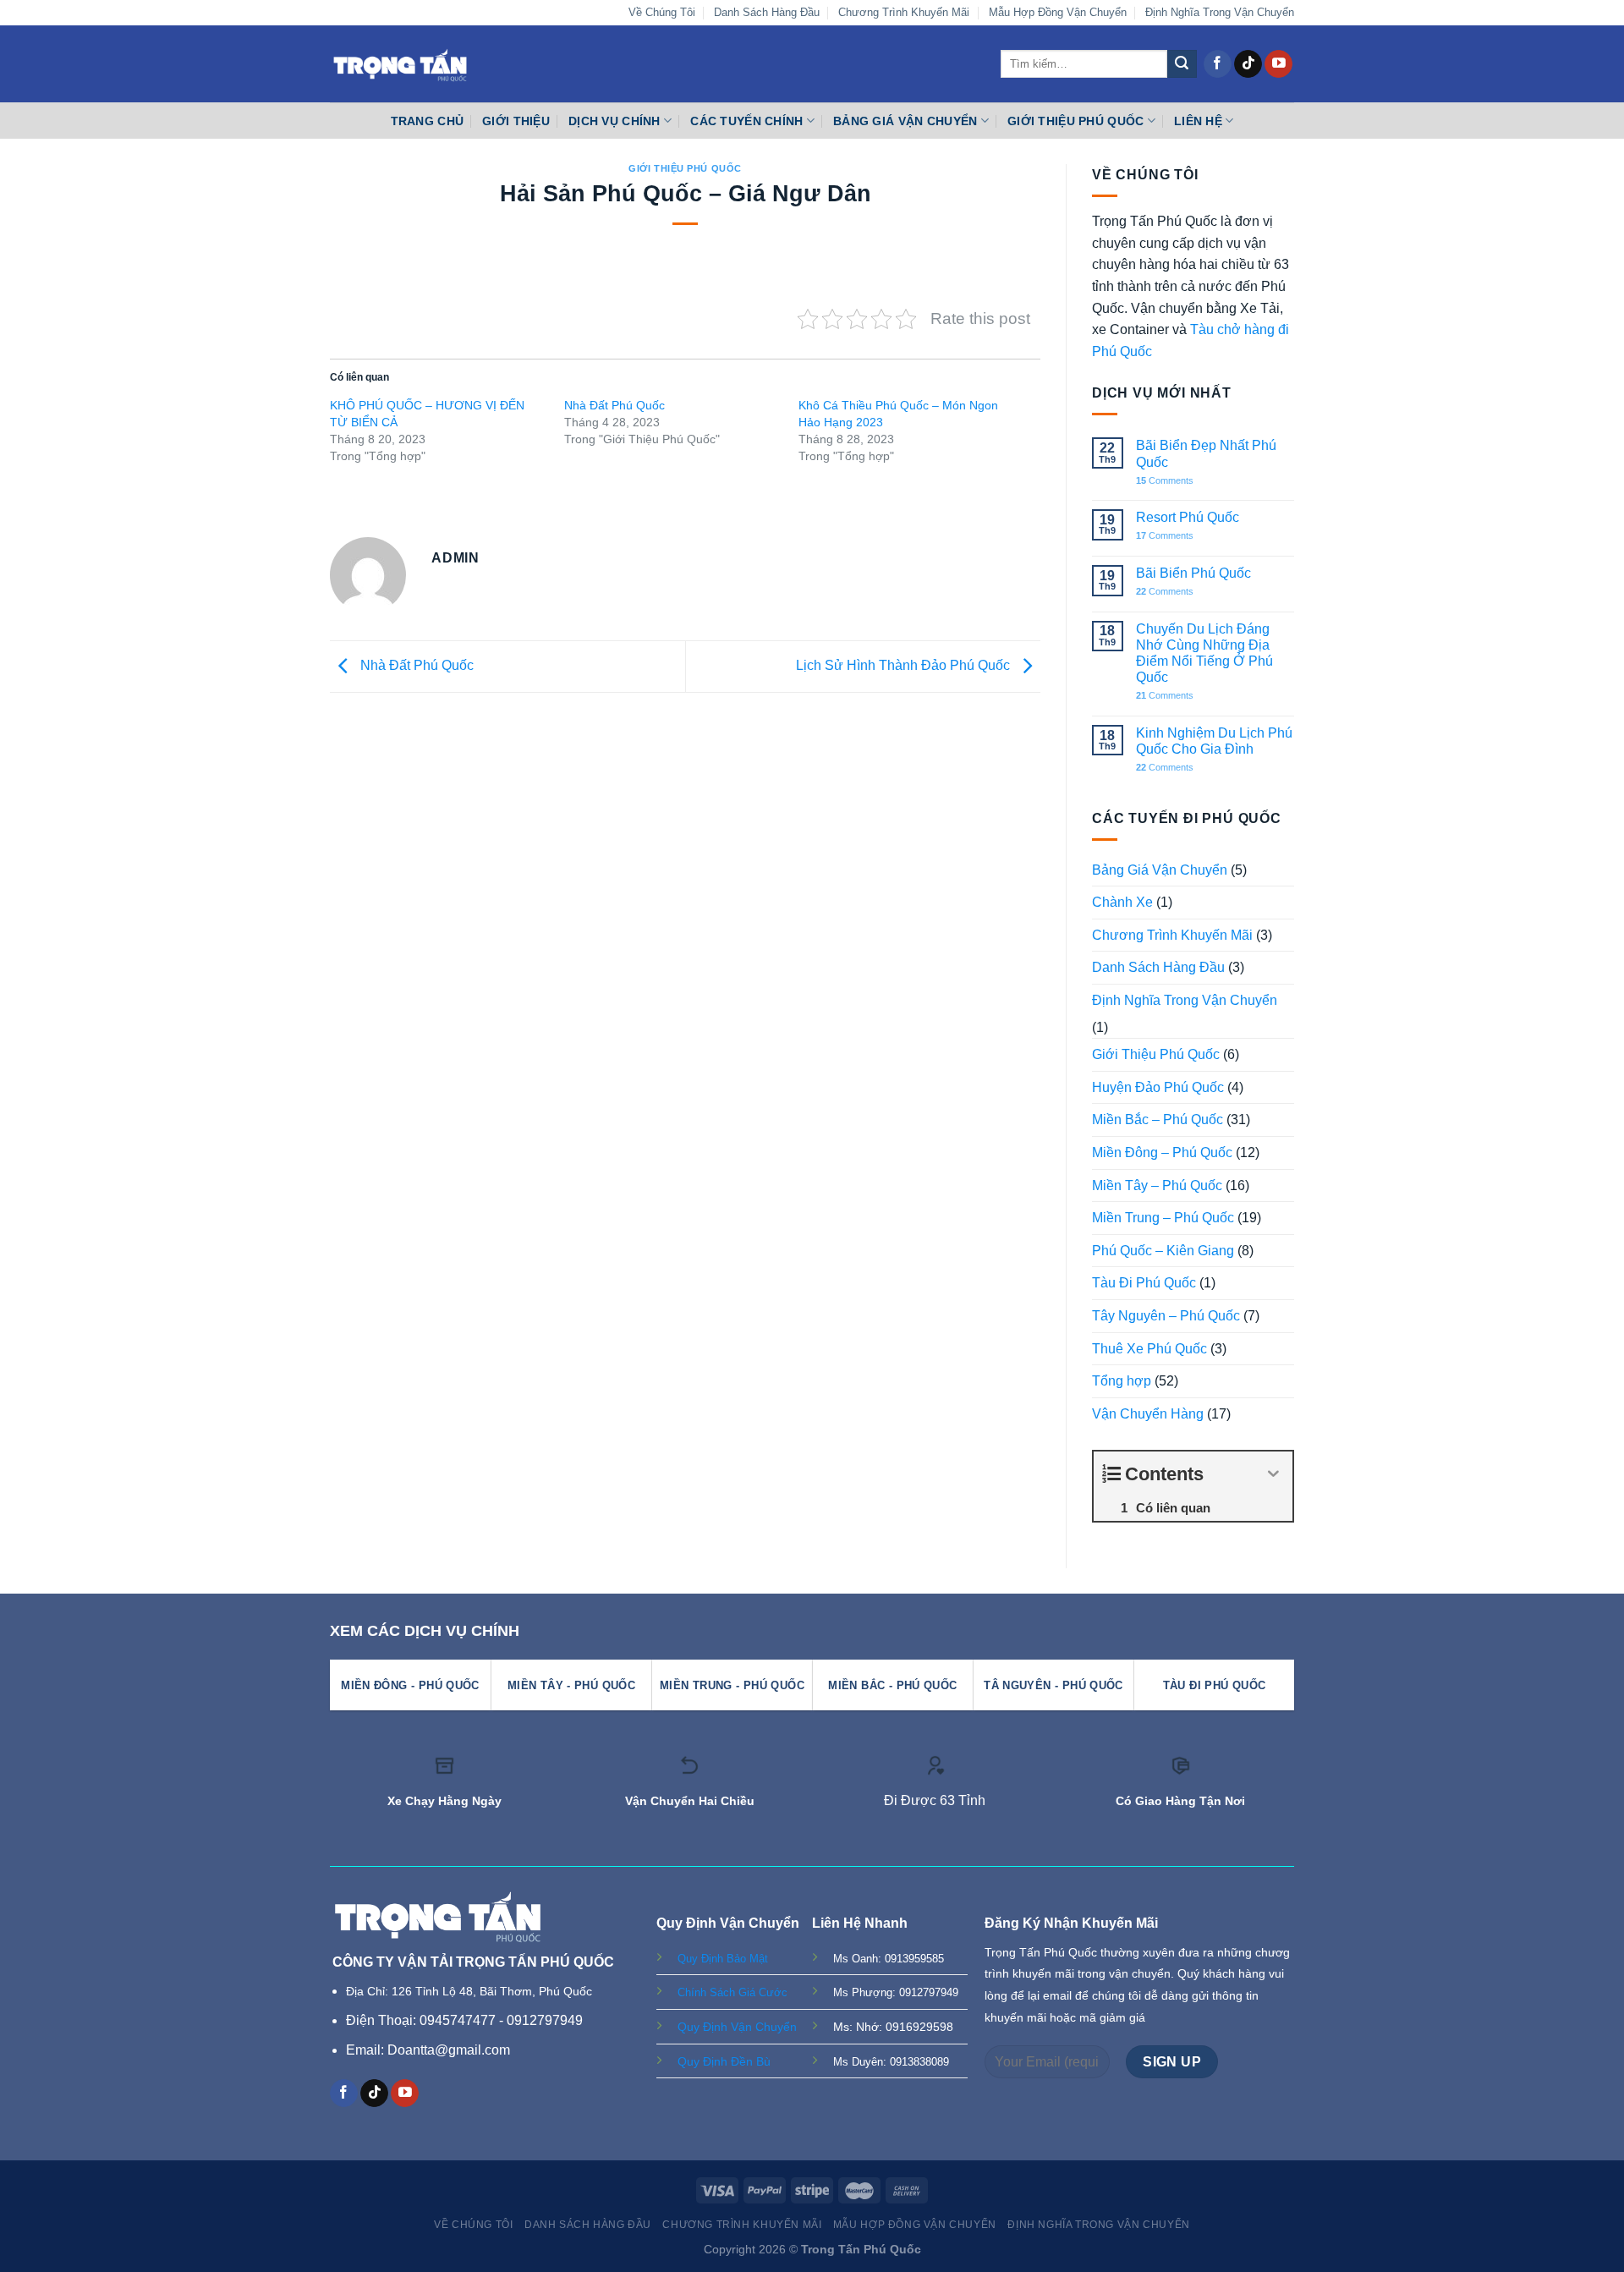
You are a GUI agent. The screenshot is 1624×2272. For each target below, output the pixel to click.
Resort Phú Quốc (1188, 517)
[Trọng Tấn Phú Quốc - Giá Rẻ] (400, 64)
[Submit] (1182, 64)
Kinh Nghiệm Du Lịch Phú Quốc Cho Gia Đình (1214, 741)
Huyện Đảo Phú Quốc (1158, 1087)
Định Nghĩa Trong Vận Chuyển (1220, 12)
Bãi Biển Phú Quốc (1193, 573)
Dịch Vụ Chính (614, 121)
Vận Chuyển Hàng (1148, 1414)
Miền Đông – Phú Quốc (1162, 1152)
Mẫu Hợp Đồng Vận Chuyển (1058, 12)
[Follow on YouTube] (1278, 64)
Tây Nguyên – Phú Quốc (1166, 1316)
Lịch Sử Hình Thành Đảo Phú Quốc (905, 665)
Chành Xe (1122, 902)
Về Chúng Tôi (662, 12)
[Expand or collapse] (1273, 1474)
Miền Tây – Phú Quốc (1157, 1185)
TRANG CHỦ (428, 121)
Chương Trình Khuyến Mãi (904, 12)
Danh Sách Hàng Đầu (767, 12)
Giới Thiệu (516, 121)
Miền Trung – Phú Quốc (1163, 1218)
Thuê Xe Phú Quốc (1149, 1349)
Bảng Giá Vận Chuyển (905, 121)
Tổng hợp (1122, 1381)
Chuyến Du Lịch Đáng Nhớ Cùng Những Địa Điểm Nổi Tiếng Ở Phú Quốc (1204, 653)
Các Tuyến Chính (746, 121)
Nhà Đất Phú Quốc (614, 405)
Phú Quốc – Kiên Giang (1163, 1251)
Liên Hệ (1198, 121)
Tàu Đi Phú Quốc (1144, 1283)
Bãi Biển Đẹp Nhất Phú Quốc (1206, 453)
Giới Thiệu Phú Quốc (1075, 121)
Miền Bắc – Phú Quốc (1158, 1120)
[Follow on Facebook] (1218, 64)
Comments (1165, 480)
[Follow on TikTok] (1248, 64)
